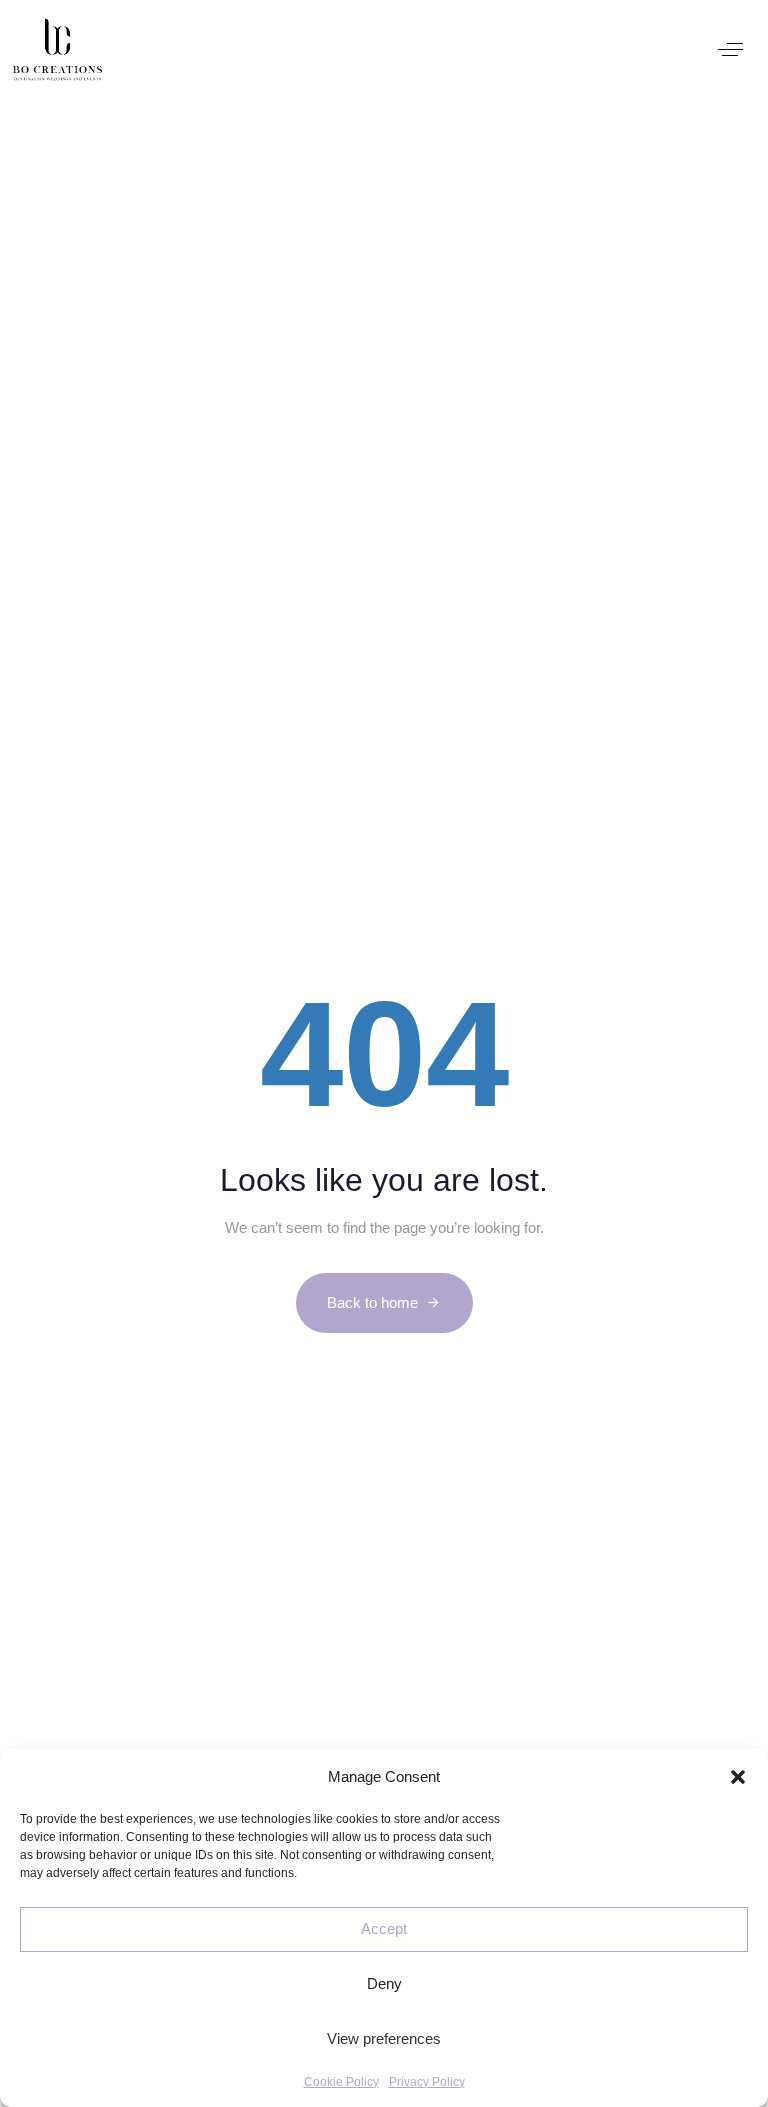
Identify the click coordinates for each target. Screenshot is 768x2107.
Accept (384, 1928)
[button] (738, 1777)
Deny (384, 1983)
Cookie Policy (341, 2082)
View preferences (384, 2038)
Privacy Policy (427, 2082)
